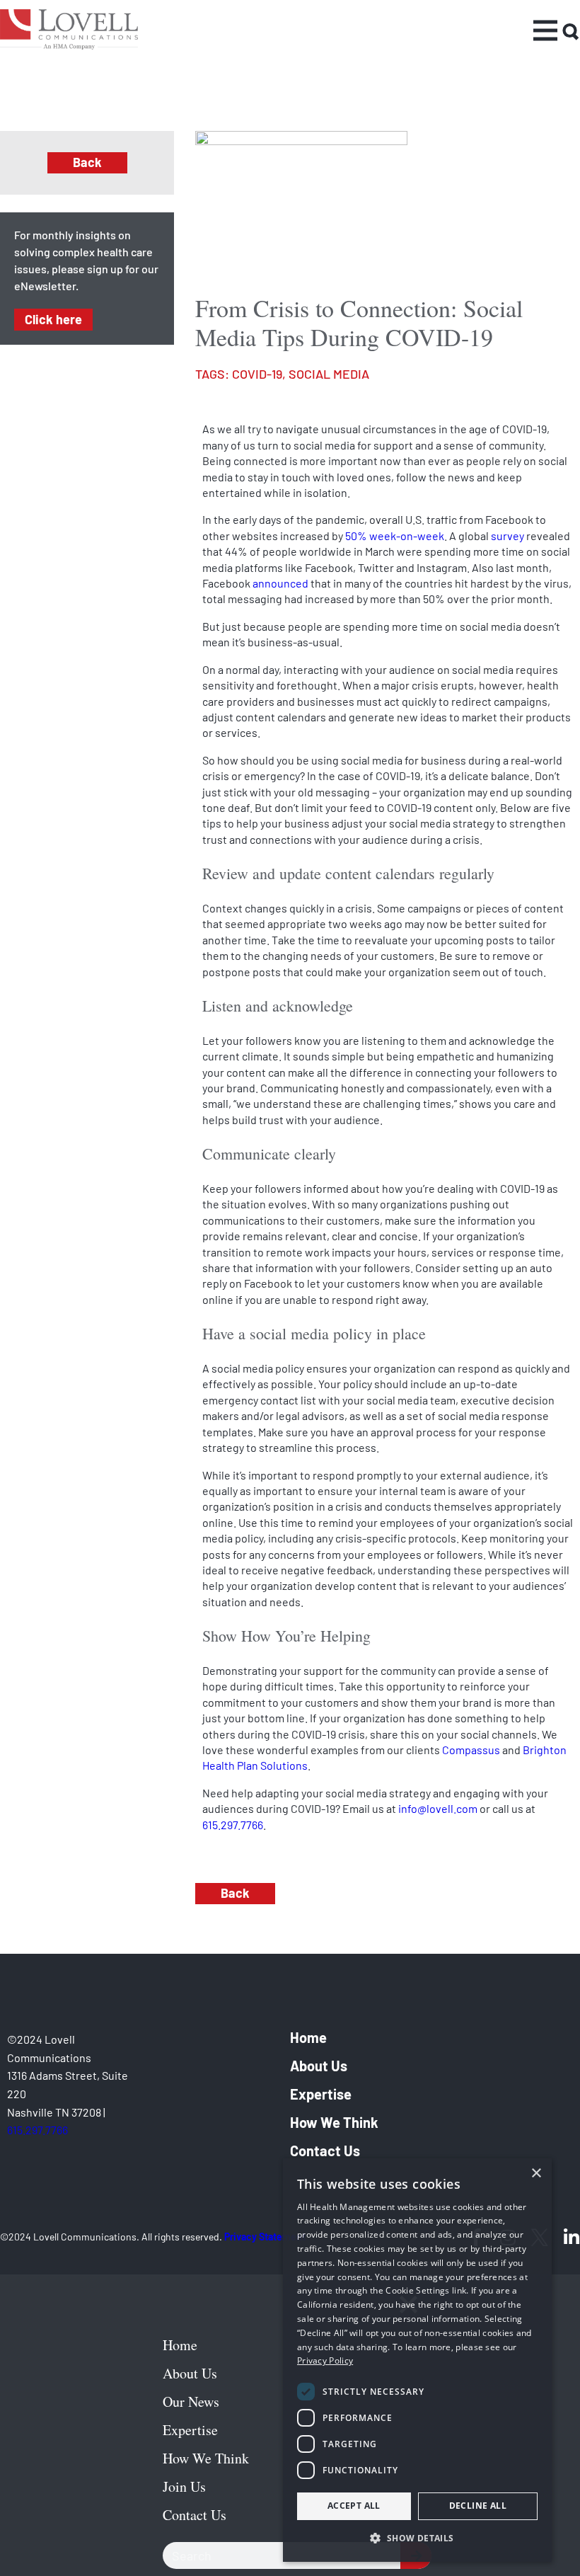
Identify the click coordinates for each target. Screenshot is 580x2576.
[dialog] (417, 2360)
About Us (319, 2066)
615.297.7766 (233, 1825)
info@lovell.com (438, 1808)
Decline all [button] (478, 2506)
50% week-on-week (395, 536)
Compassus (471, 1750)
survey (507, 536)
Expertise (321, 2094)
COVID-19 (257, 374)
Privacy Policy (325, 2360)
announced (280, 583)
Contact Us (325, 2151)
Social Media (329, 374)
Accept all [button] (354, 2506)
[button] (417, 2538)
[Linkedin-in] (571, 2237)
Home (308, 2037)
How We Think (334, 2122)
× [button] (536, 2174)
